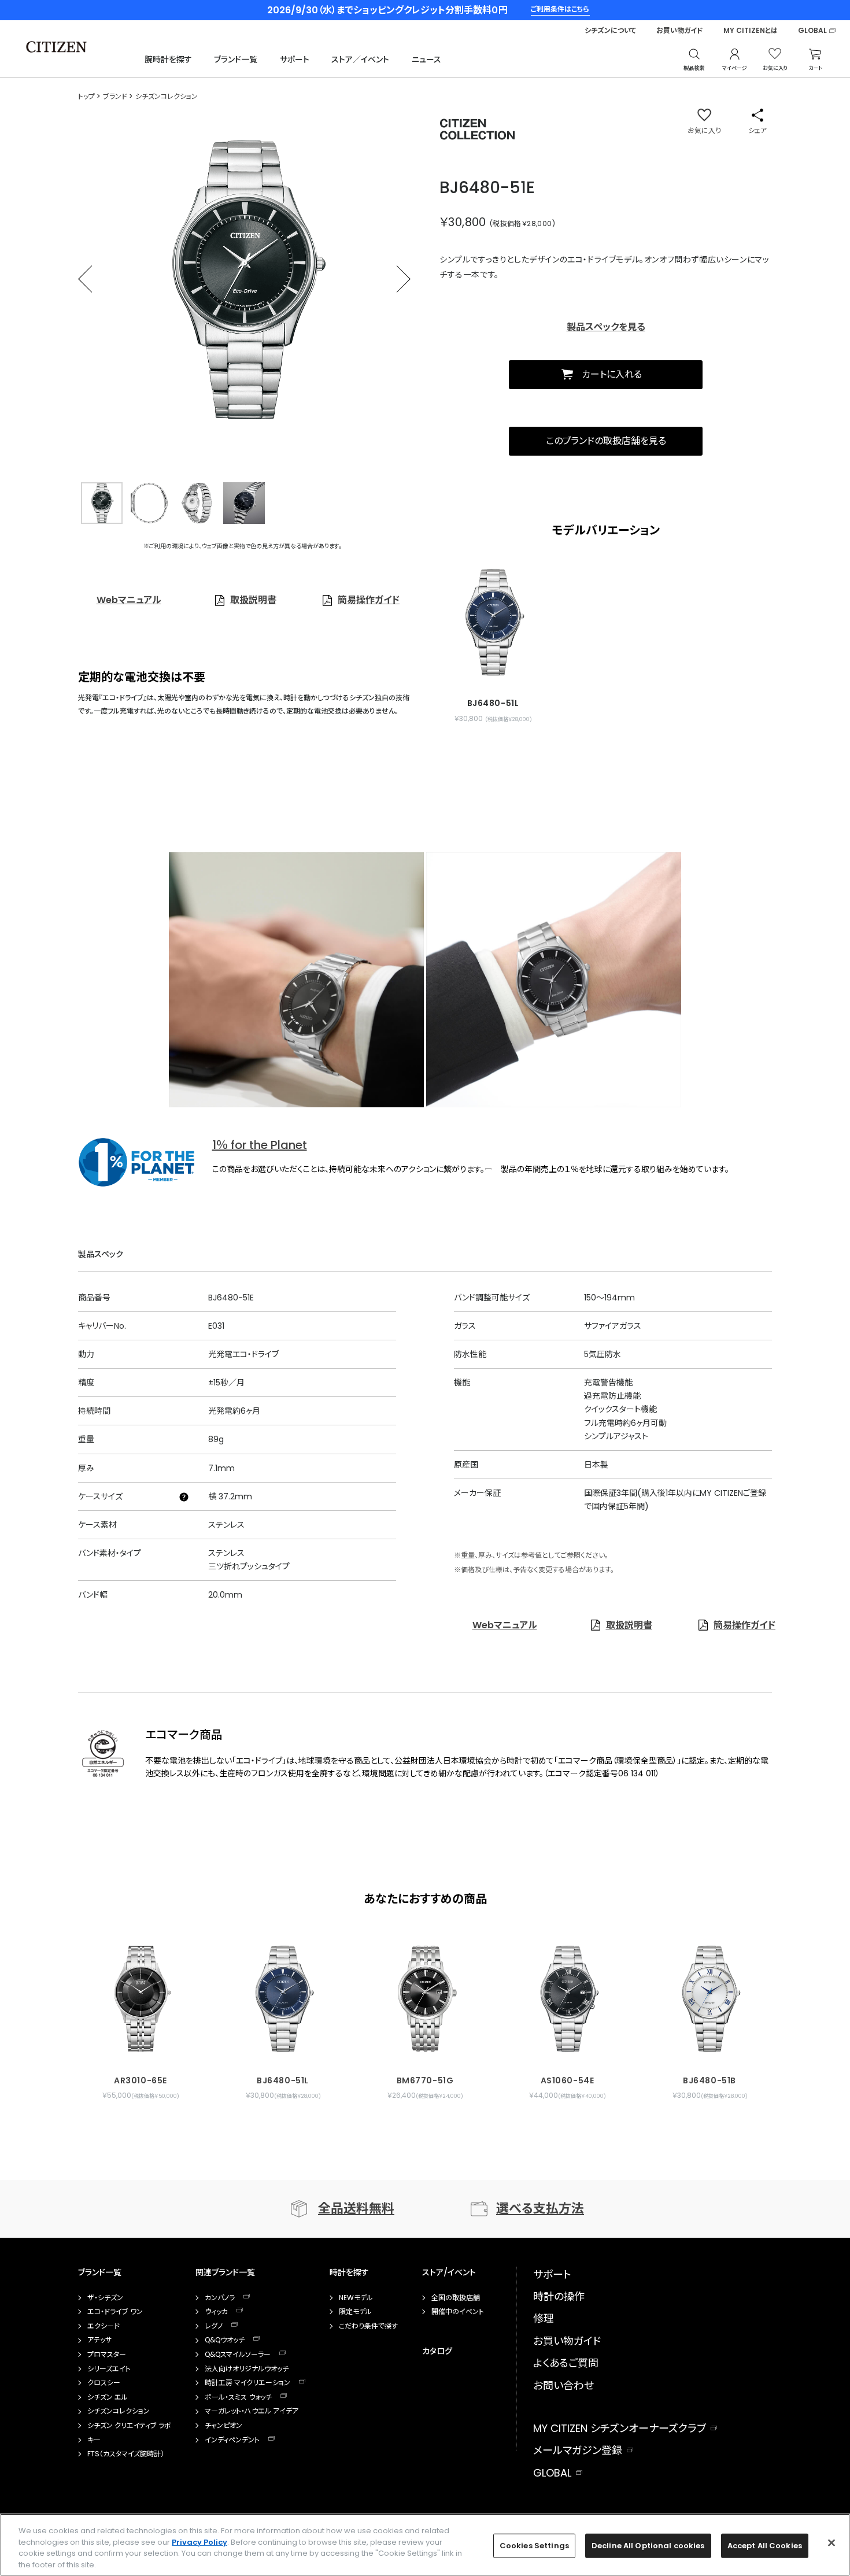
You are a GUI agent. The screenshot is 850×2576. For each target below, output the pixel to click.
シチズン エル (108, 2397)
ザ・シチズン (105, 2298)
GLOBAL (812, 31)
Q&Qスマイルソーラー (238, 2355)
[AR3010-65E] (141, 1993)
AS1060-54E (568, 2080)
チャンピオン (223, 2426)
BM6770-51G (425, 2080)
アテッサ (99, 2340)
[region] (425, 2545)
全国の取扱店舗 (456, 2298)
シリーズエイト (109, 2369)
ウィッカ (216, 2312)
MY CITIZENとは (751, 31)
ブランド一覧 (236, 60)
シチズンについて (610, 31)
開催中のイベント (458, 2312)
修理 (544, 2318)
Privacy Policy (199, 2542)
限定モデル (355, 2312)
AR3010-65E (141, 2080)
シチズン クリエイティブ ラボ (129, 2426)
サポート (295, 60)
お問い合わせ (563, 2385)
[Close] (831, 2542)
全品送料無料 (356, 2209)
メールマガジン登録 (578, 2450)
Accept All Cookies (765, 2546)
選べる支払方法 (540, 2209)
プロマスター (107, 2355)
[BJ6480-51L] (493, 622)
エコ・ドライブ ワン (115, 2312)
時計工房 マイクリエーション (247, 2383)
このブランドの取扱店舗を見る (606, 441)
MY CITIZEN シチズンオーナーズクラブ (620, 2428)
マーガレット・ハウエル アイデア (252, 2411)
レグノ (214, 2326)
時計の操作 (559, 2296)
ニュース (426, 60)
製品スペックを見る (606, 327)
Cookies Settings (534, 2546)
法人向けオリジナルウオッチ (247, 2369)
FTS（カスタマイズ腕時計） (126, 2454)
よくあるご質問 (566, 2363)
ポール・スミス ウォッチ (238, 2397)
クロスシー (104, 2383)
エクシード (104, 2326)
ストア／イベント (360, 60)
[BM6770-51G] (425, 1993)
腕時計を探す (168, 60)
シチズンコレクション (119, 2411)
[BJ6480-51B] (709, 1993)
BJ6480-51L (283, 2080)
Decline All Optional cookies (648, 2546)
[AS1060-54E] (567, 1993)
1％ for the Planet (260, 1145)
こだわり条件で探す (368, 2326)
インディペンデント (232, 2440)
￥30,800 (463, 222)
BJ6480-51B (709, 2080)
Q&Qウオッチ (225, 2340)
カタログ (437, 2351)
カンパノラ (220, 2298)
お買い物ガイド (680, 31)
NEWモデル (356, 2298)
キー (94, 2440)
